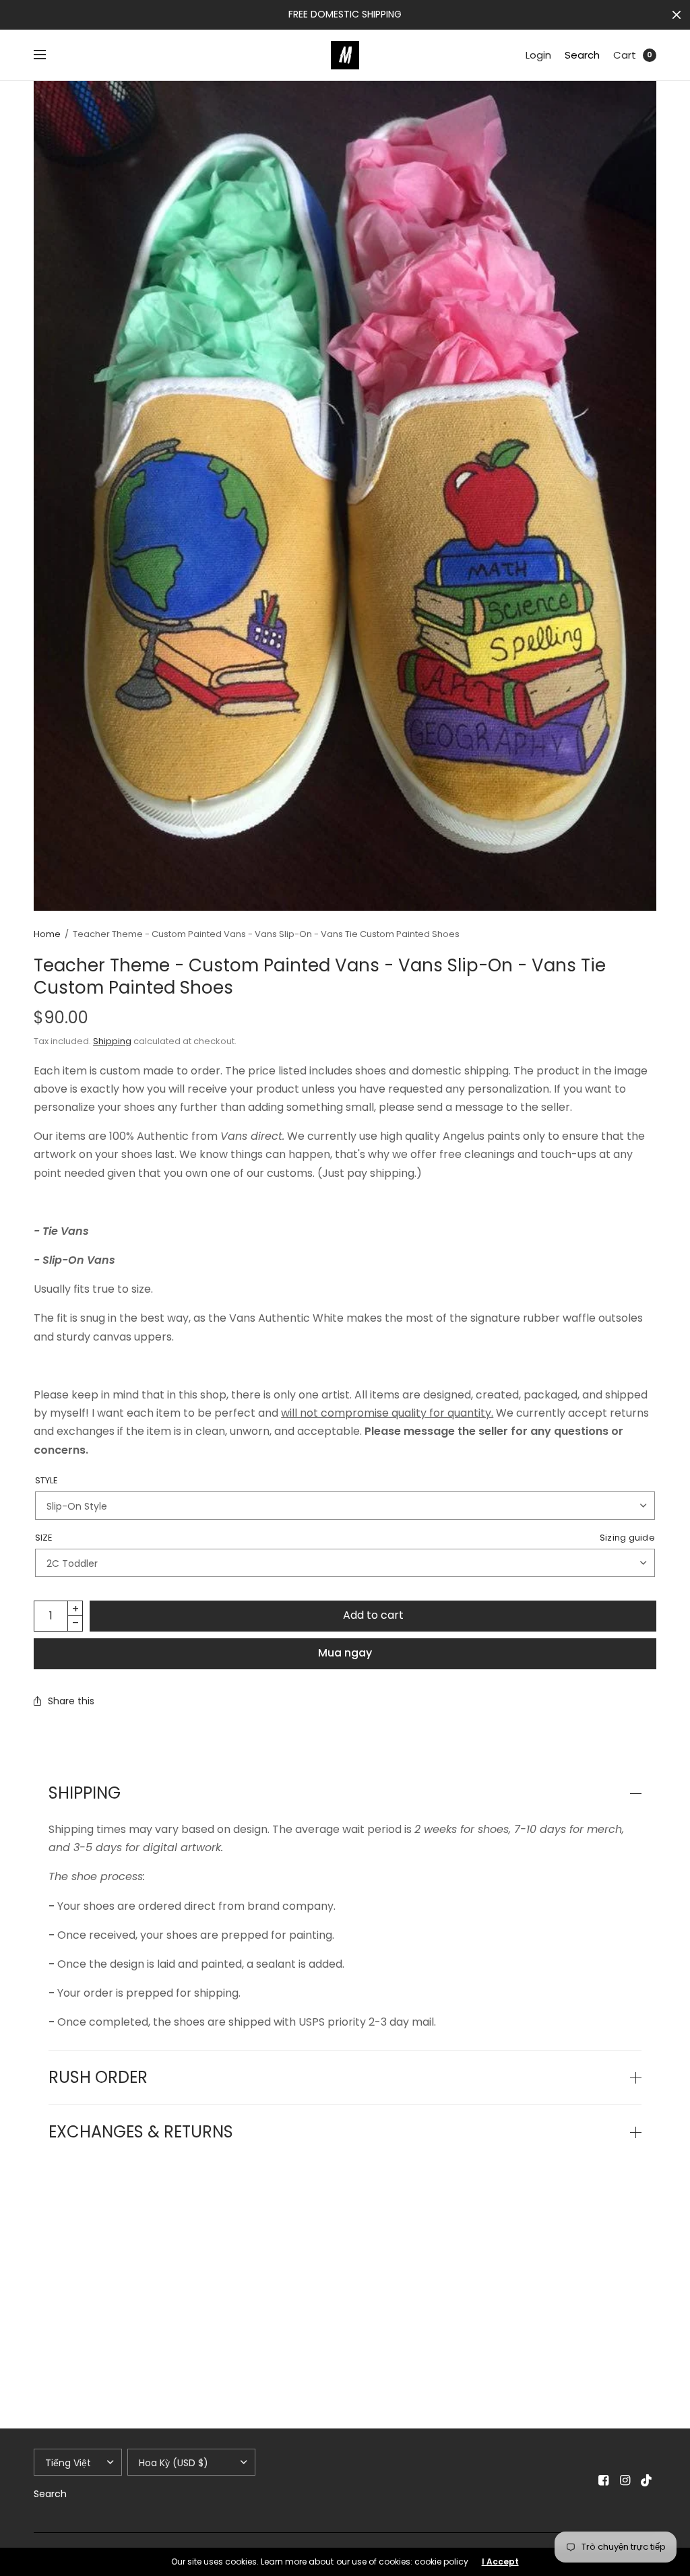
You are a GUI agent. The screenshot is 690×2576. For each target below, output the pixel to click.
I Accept (500, 2562)
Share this (71, 1701)
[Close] (677, 15)
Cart (625, 55)
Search (582, 55)
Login (538, 55)
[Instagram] (625, 2480)
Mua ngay (345, 1653)
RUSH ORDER (98, 2078)
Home (47, 934)
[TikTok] (647, 2480)
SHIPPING (85, 1793)
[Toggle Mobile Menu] (49, 55)
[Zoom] (345, 496)
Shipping (112, 1041)
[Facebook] (604, 2480)
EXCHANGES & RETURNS (141, 2132)
